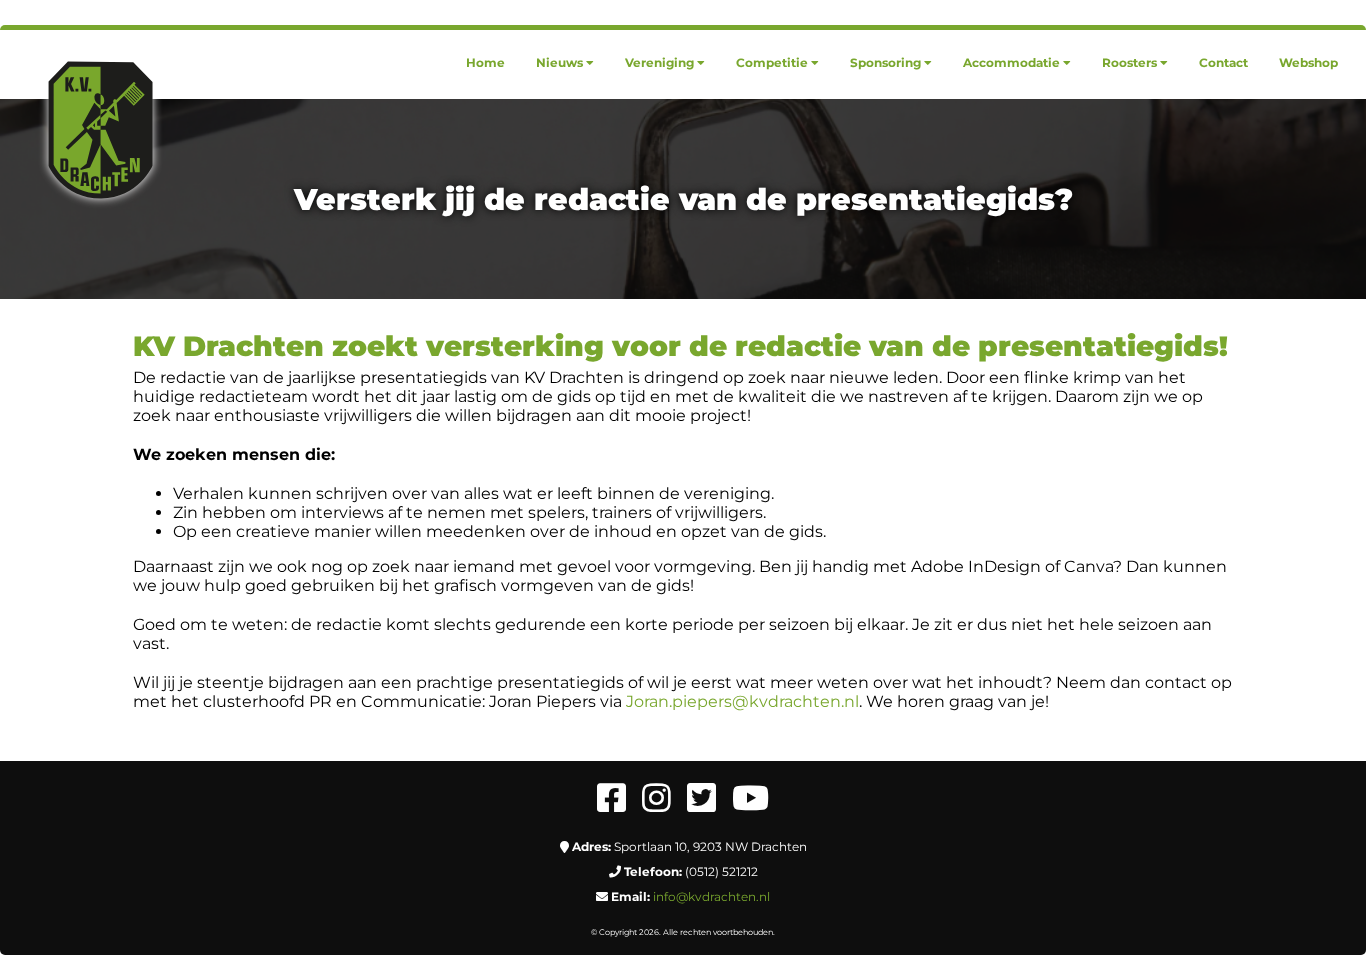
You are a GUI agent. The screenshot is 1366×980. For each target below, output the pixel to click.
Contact (1223, 62)
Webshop (1308, 62)
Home (485, 62)
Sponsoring (885, 62)
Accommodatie (1011, 62)
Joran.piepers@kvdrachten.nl (742, 701)
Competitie (772, 62)
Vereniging (659, 62)
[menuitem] (485, 62)
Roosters (1129, 62)
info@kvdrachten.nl (711, 896)
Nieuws (559, 62)
